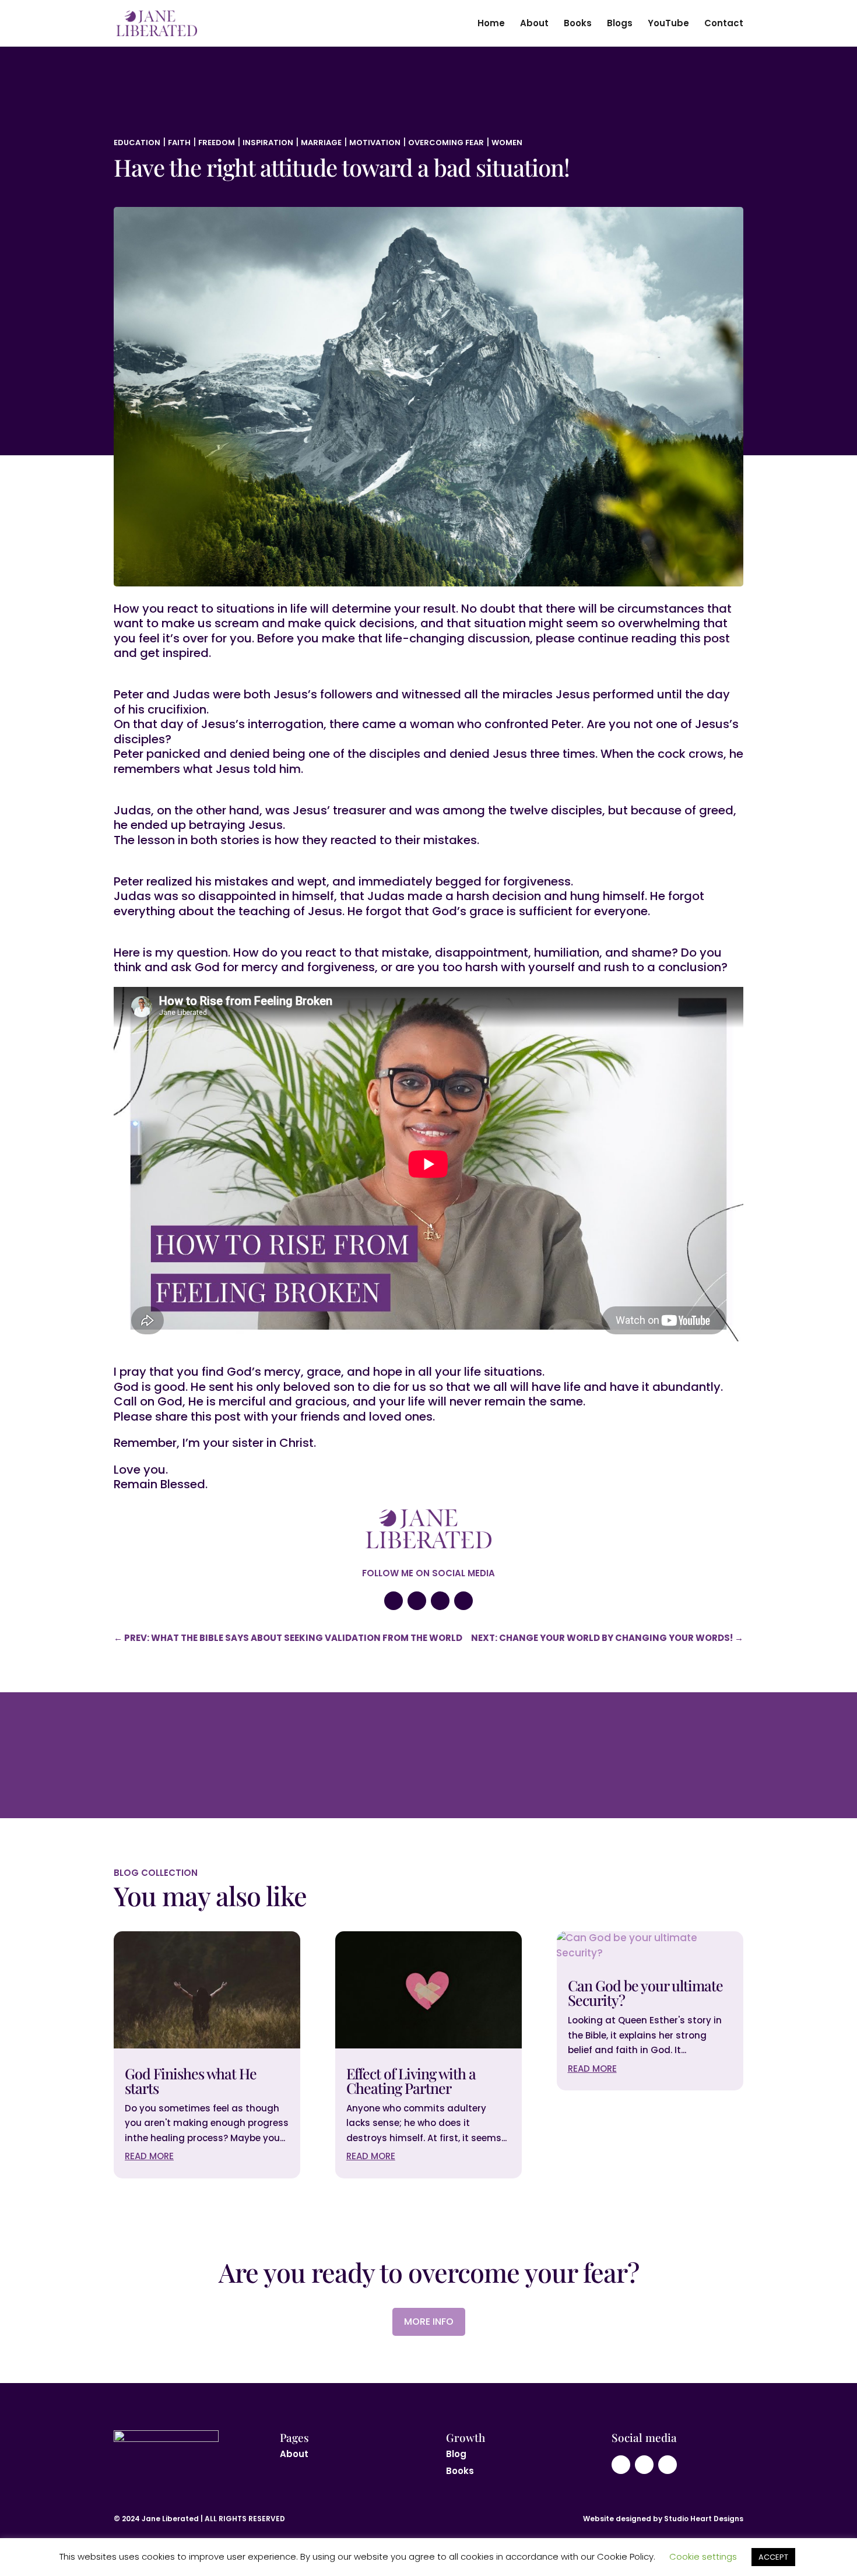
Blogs (620, 24)
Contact (724, 24)
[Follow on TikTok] (463, 1601)
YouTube (668, 24)
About (534, 24)
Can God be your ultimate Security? (645, 1992)
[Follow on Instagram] (417, 1601)
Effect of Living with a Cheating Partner (411, 2081)
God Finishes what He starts (191, 2081)
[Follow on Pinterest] (440, 1601)
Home (491, 24)
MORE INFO (429, 2322)
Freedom (217, 143)
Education (137, 143)
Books (578, 24)
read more (149, 2156)
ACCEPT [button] (773, 2557)
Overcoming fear (446, 143)
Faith (179, 143)
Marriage (321, 143)
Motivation (375, 143)
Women (507, 143)
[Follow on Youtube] (394, 1601)
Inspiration (268, 143)
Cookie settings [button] (703, 2556)
